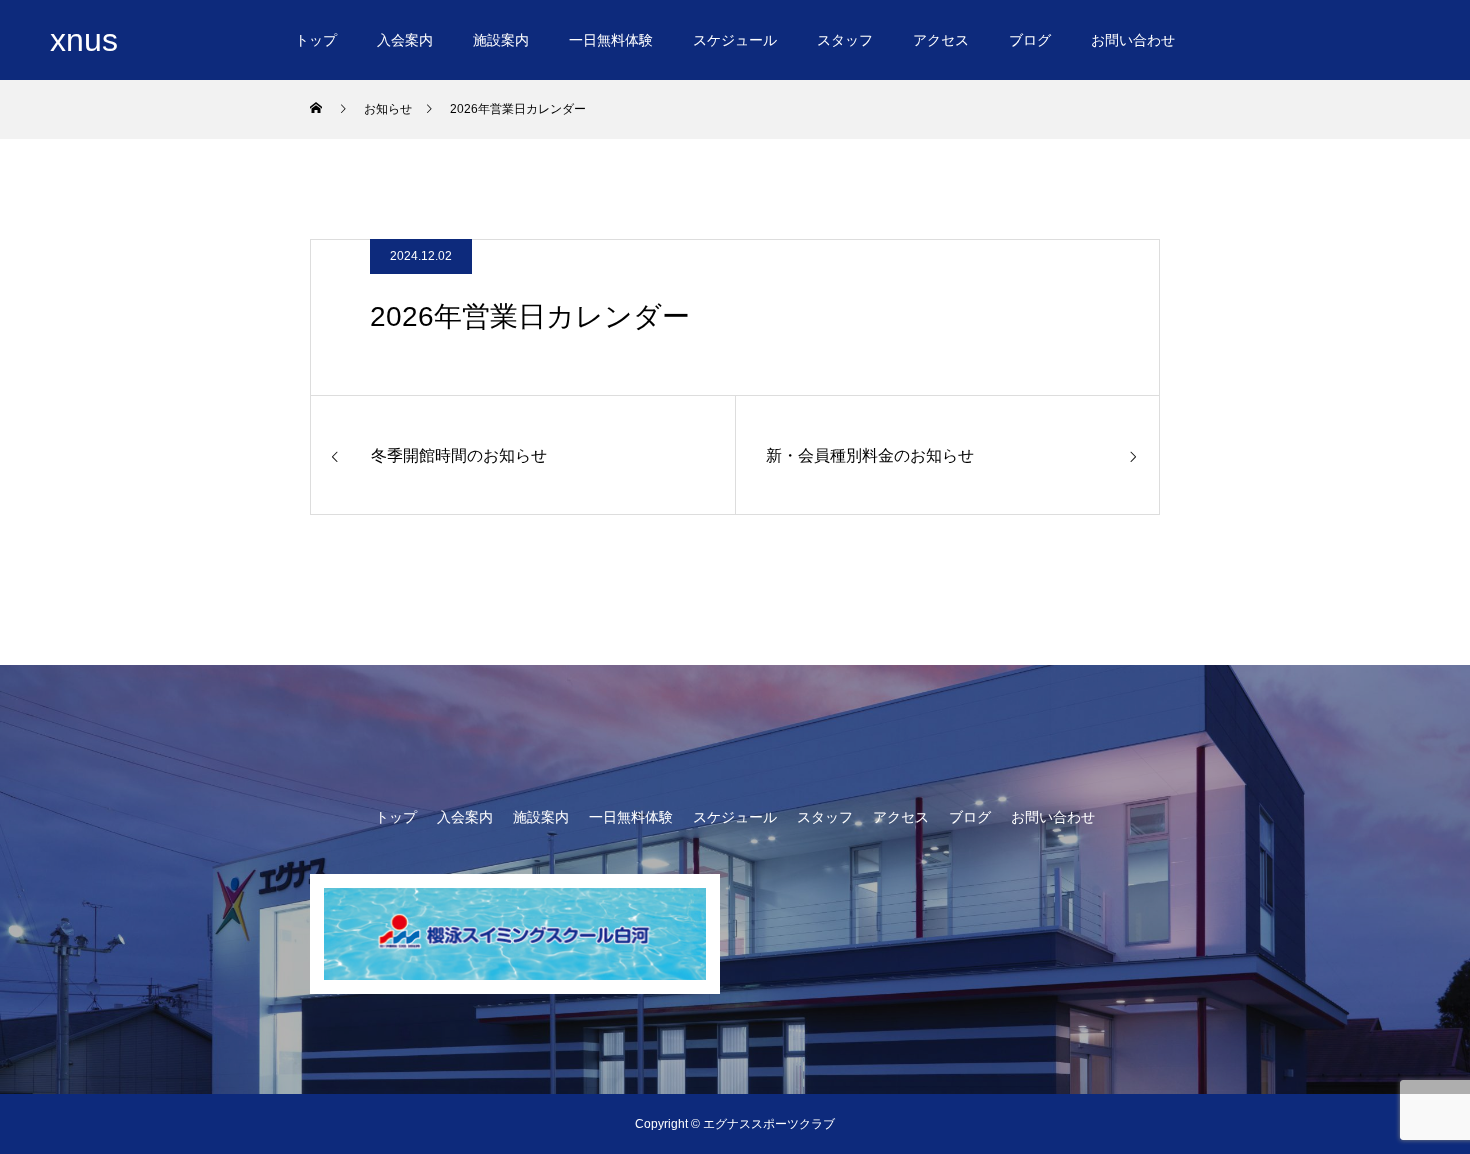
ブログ (1030, 40)
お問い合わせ (1133, 40)
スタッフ (845, 40)
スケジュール (735, 40)
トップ (316, 40)
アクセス (941, 40)
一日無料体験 (611, 40)
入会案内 (405, 40)
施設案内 (501, 40)
